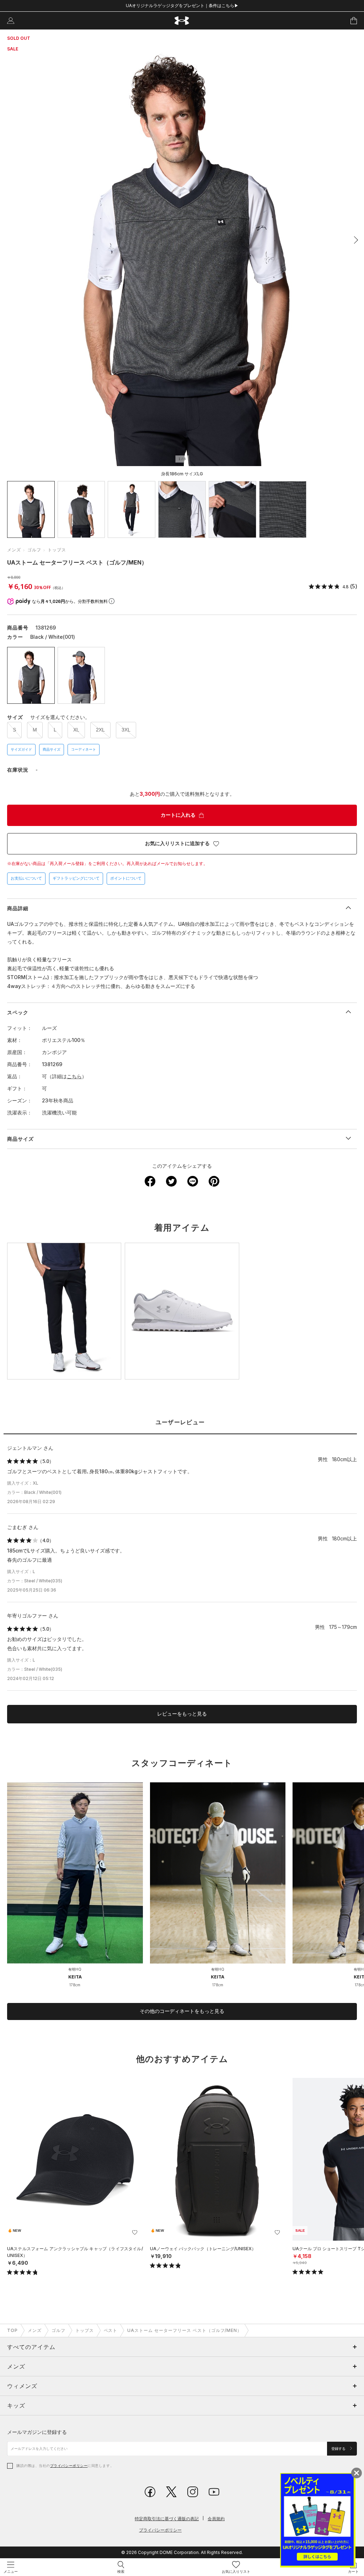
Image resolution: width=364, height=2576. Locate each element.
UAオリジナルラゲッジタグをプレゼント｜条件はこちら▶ (182, 6)
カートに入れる (178, 815)
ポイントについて (126, 878)
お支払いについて (26, 878)
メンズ (14, 550)
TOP (12, 2330)
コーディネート (84, 749)
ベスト (111, 2330)
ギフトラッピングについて (76, 878)
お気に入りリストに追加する (177, 843)
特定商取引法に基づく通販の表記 (167, 2519)
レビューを (182, 1714)
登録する (339, 2449)
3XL (126, 730)
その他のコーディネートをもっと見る (182, 2011)
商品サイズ (52, 749)
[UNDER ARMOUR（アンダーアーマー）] (182, 21)
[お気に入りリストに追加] (135, 2232)
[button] (354, 240)
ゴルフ (34, 550)
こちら (74, 1076)
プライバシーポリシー (69, 2466)
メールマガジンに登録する (37, 2432)
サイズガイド (21, 749)
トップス (57, 550)
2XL (100, 730)
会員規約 (216, 2519)
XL (76, 730)
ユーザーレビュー (180, 1422)
